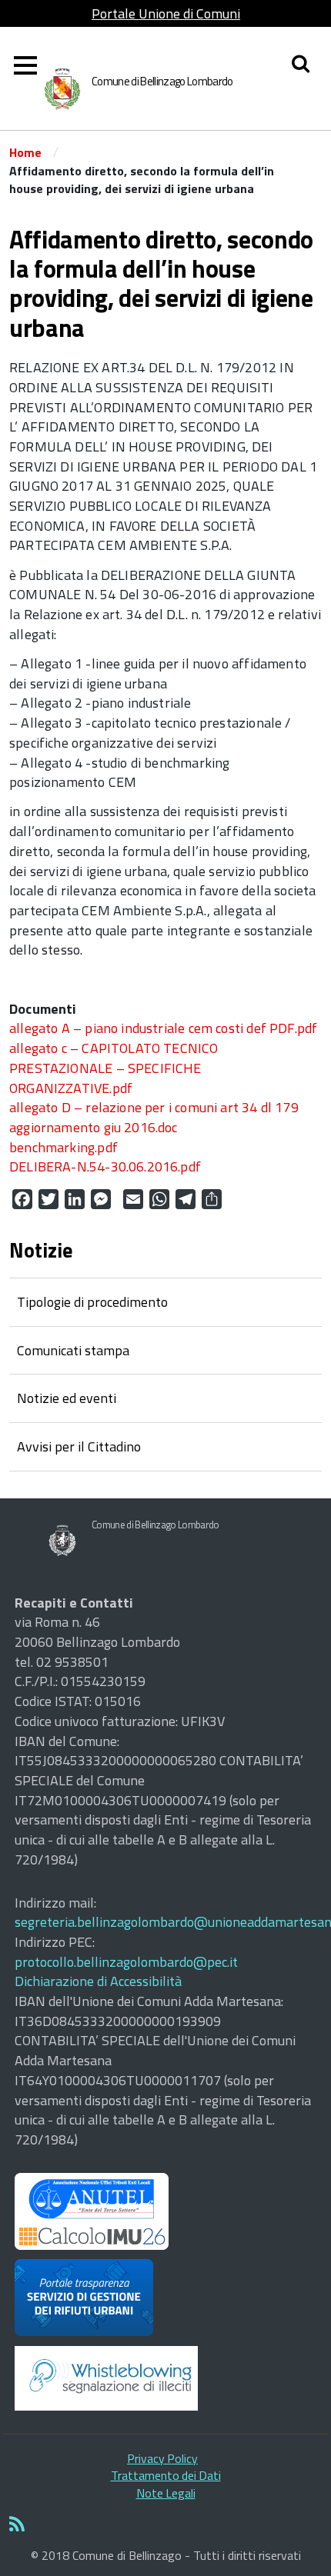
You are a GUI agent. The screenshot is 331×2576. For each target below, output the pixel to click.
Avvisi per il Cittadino (79, 1446)
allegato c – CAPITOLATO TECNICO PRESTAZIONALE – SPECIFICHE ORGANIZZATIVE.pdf (114, 1068)
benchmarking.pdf (64, 1147)
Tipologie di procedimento (92, 1302)
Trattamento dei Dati (166, 2475)
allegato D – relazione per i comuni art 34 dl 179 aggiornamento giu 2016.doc (154, 1117)
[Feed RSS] (165, 2525)
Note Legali (166, 2493)
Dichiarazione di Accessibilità (98, 1981)
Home (25, 152)
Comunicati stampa (73, 1350)
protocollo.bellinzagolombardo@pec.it (126, 1962)
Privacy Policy (162, 2458)
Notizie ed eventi (67, 1398)
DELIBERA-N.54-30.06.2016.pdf (105, 1166)
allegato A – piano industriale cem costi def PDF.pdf (163, 1028)
